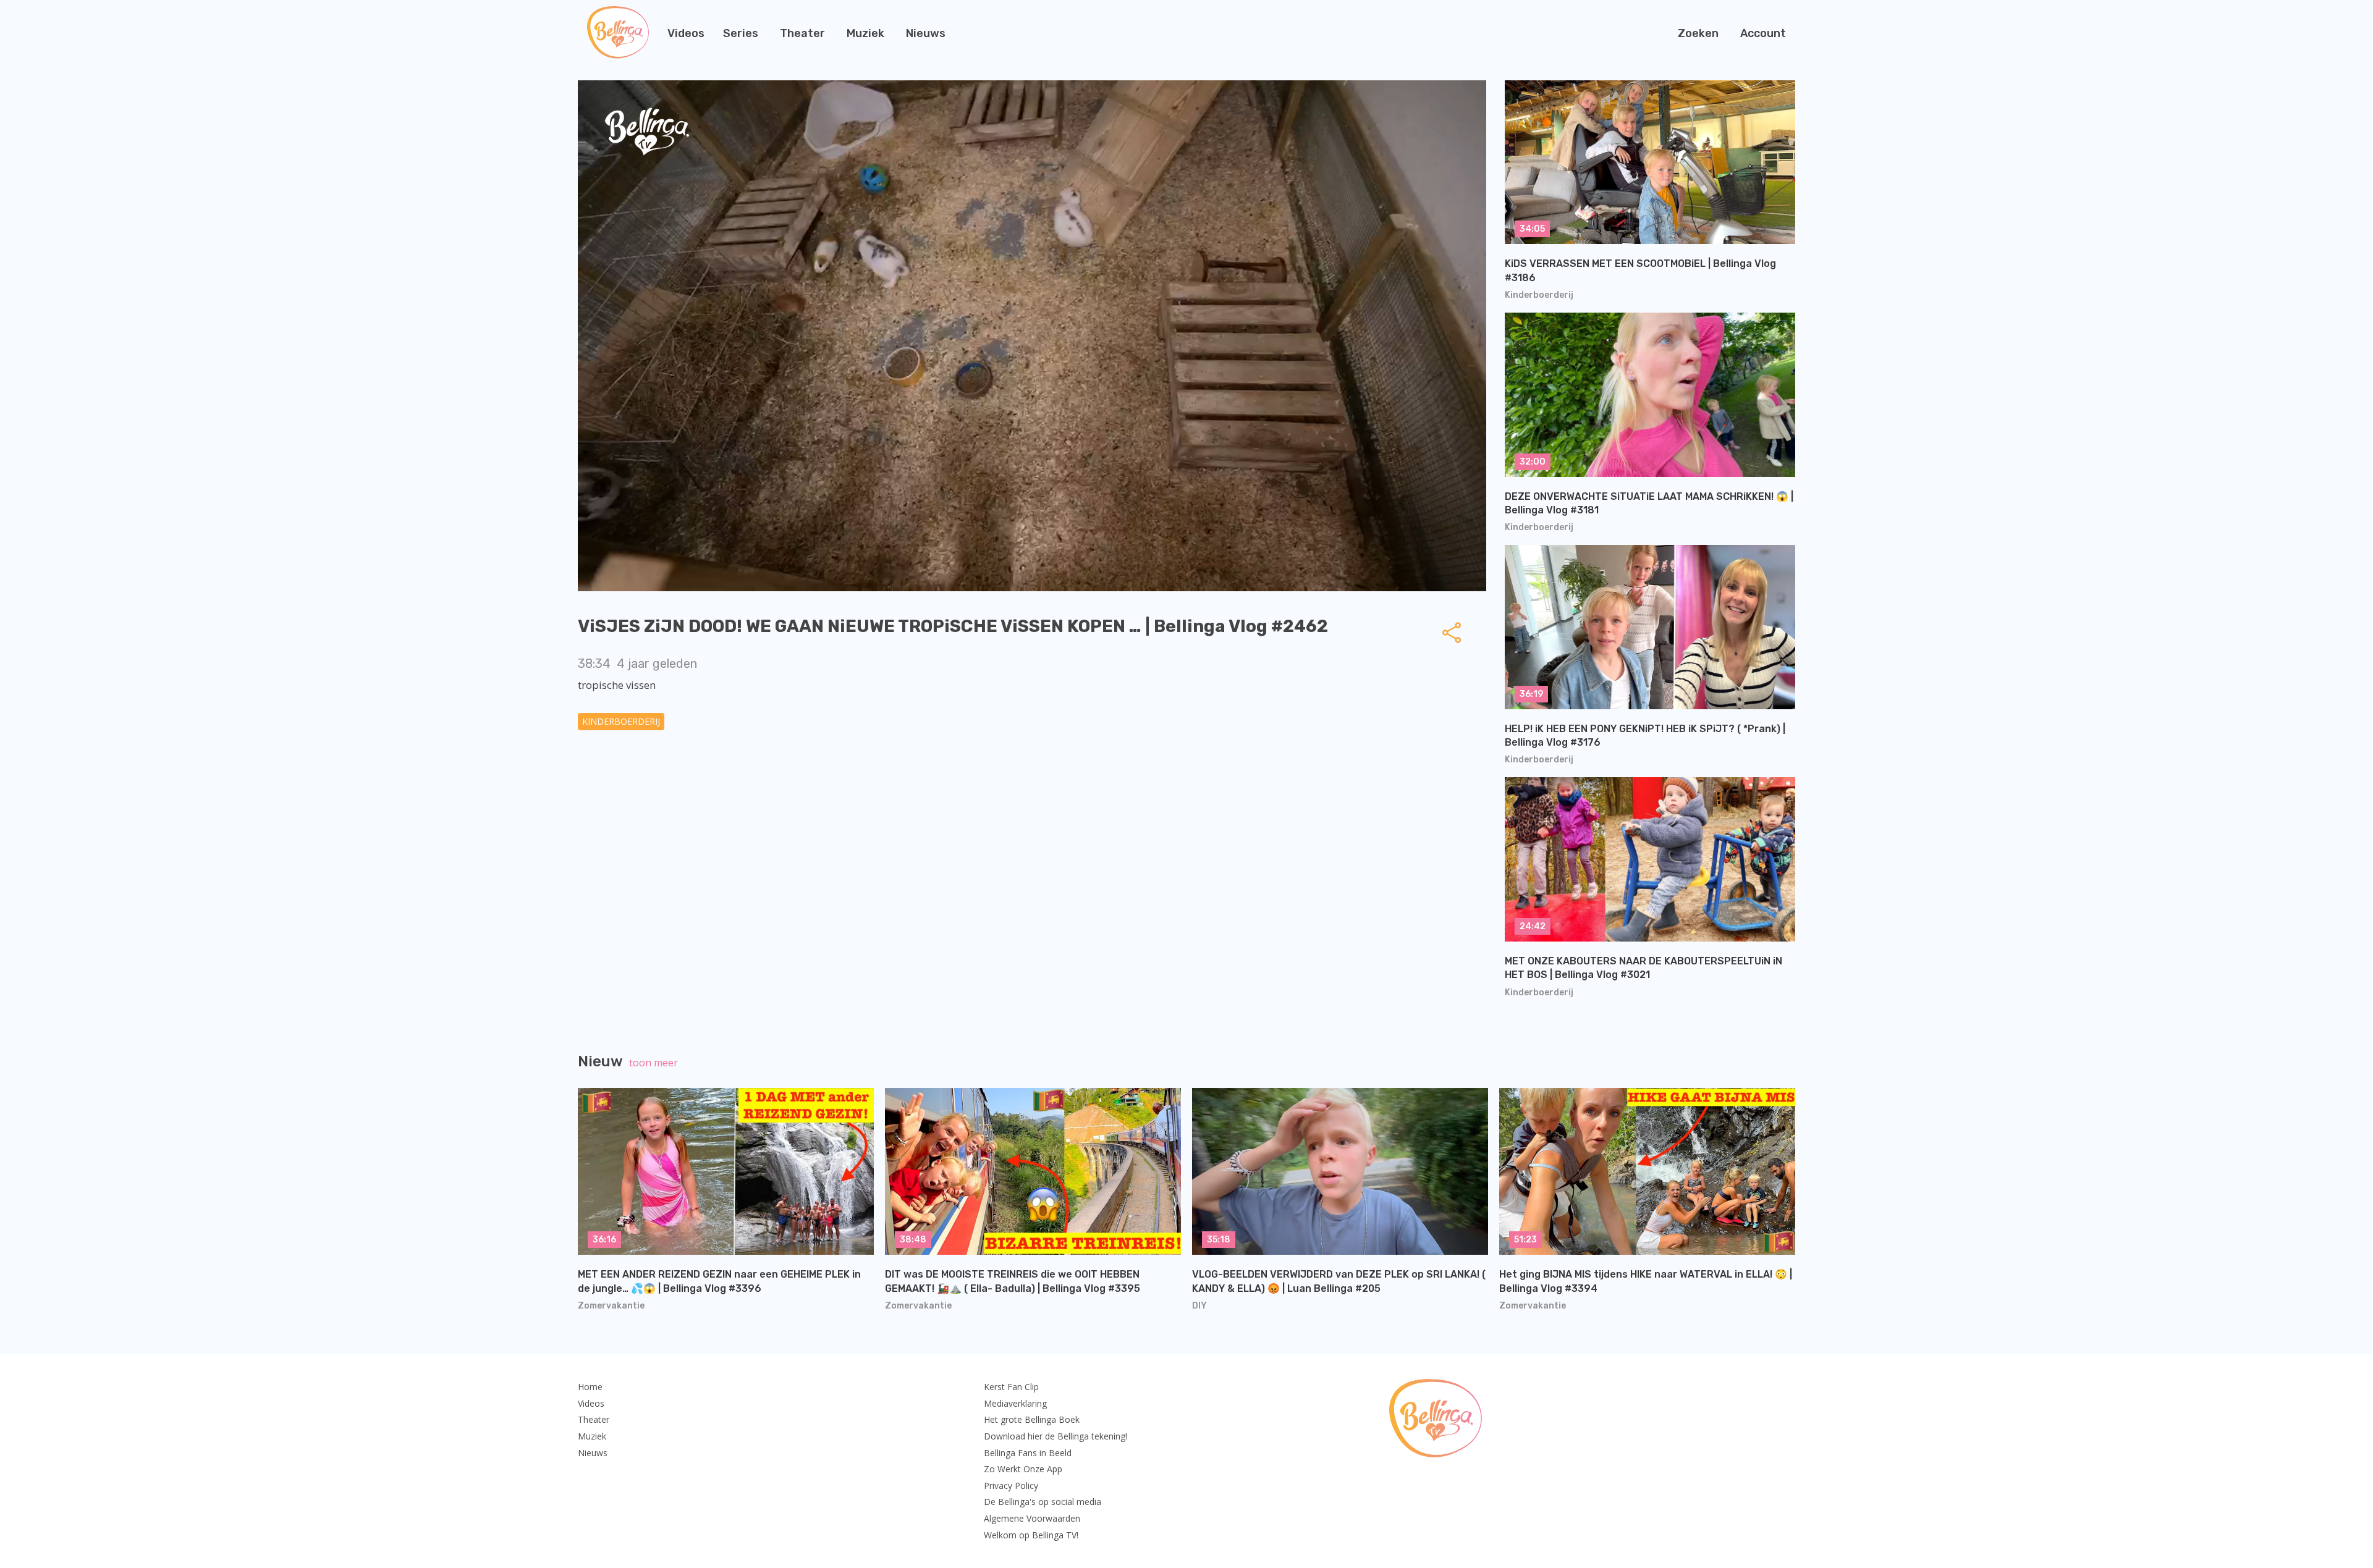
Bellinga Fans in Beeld (1028, 1453)
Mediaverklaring (1015, 1403)
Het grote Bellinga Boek (1032, 1419)
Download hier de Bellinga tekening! (1055, 1436)
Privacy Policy (1011, 1486)
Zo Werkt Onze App (1023, 1469)
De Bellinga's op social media (1043, 1502)
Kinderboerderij (621, 721)
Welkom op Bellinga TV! (1031, 1535)
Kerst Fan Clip (1011, 1387)
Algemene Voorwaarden (1032, 1518)
